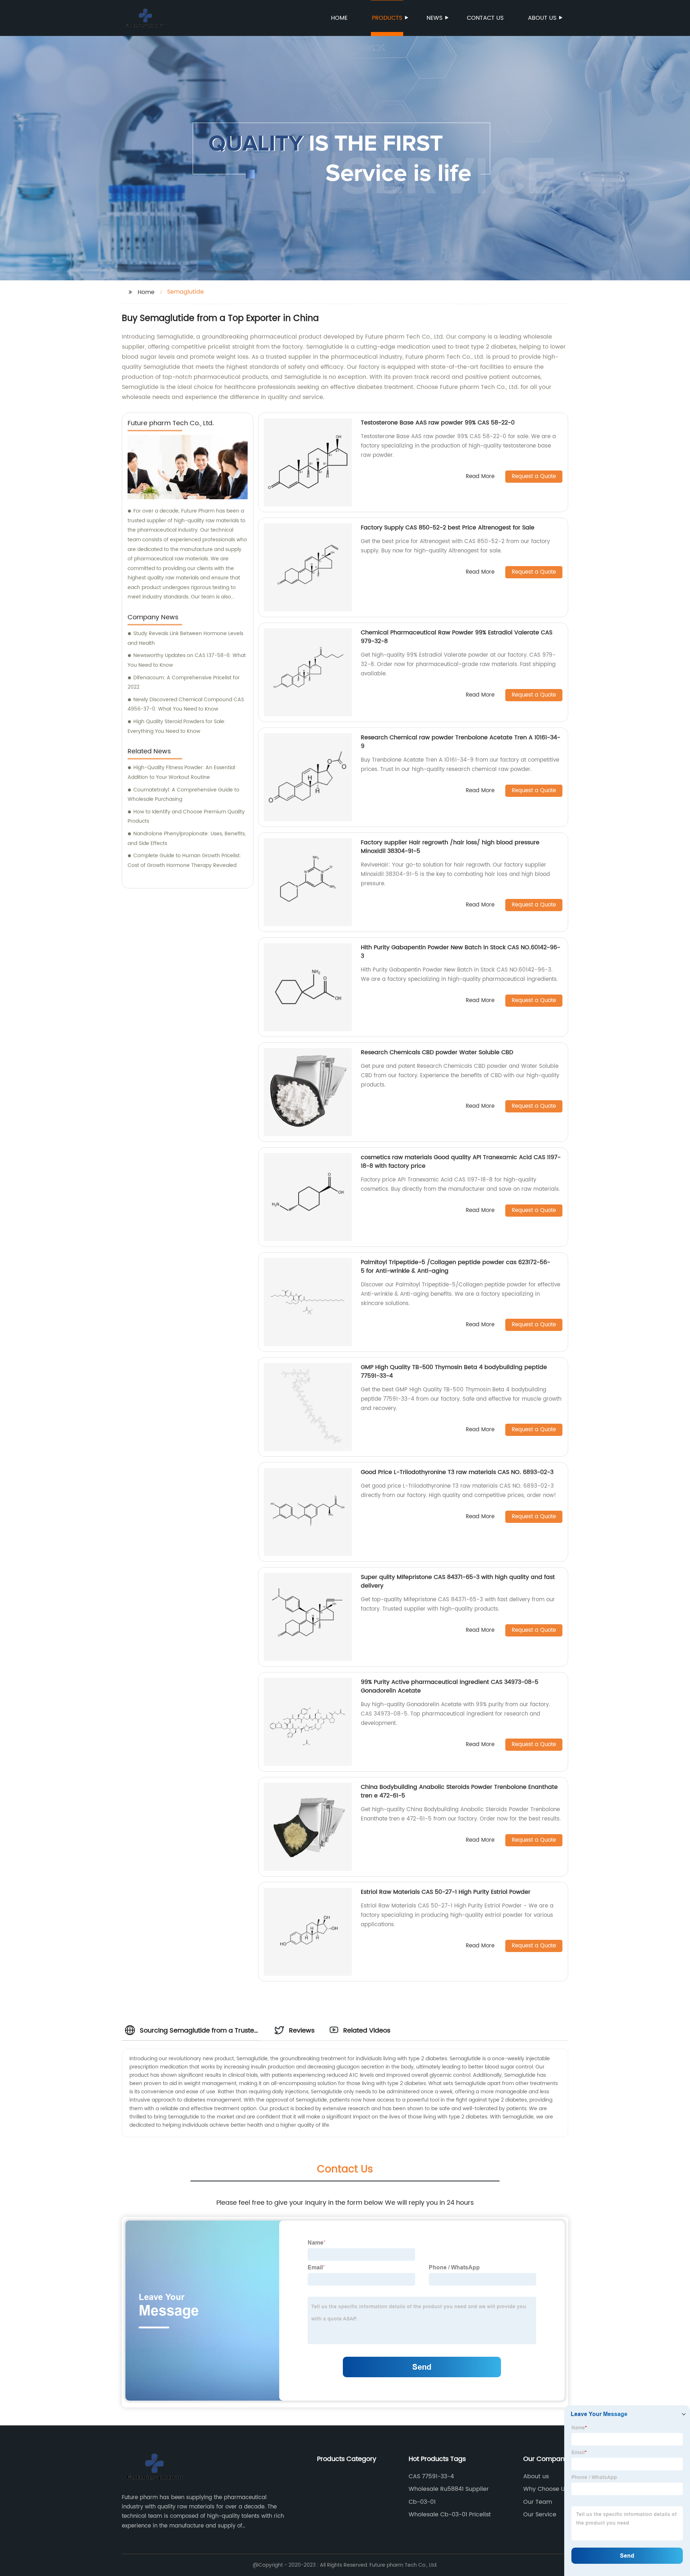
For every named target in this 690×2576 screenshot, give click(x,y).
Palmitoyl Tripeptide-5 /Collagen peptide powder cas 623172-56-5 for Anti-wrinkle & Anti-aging (456, 1267)
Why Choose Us (546, 2489)
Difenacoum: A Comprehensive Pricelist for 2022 (184, 683)
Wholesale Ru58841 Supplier (449, 2489)
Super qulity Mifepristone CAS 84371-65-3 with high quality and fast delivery (458, 1581)
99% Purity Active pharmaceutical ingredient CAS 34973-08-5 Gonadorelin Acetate (450, 1686)
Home (339, 18)
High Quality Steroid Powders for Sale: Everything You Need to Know (177, 726)
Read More (480, 477)
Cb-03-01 (422, 2502)
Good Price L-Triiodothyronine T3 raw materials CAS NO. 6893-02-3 (457, 1472)
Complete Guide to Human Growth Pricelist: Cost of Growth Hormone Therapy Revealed (184, 860)
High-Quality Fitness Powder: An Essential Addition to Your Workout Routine (181, 772)
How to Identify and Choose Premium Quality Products (186, 817)
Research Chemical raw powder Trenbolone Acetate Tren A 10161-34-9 (461, 742)
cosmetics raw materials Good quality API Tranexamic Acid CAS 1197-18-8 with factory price (461, 1162)
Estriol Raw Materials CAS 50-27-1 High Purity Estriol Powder (446, 1892)
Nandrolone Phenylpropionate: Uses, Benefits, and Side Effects (187, 839)
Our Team (538, 2502)
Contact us (485, 18)
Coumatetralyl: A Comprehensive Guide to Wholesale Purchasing (183, 795)
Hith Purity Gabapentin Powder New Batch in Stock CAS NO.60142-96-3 (461, 952)
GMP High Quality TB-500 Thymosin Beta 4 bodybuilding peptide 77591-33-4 (454, 1372)
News (434, 18)
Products (387, 18)
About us (542, 18)
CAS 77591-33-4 (431, 2476)
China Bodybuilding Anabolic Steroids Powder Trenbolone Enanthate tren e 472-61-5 (459, 1791)
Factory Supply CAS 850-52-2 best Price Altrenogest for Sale (448, 528)
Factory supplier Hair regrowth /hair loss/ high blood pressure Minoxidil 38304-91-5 (450, 847)
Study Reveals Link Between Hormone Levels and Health (185, 638)
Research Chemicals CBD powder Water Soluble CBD (437, 1052)
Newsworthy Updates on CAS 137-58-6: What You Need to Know (187, 660)
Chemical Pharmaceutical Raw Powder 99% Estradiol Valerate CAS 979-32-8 (457, 637)
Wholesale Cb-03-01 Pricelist (450, 2515)
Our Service (540, 2515)
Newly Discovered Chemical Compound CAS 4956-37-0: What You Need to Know (186, 704)
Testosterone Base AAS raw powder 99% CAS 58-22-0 (438, 423)
